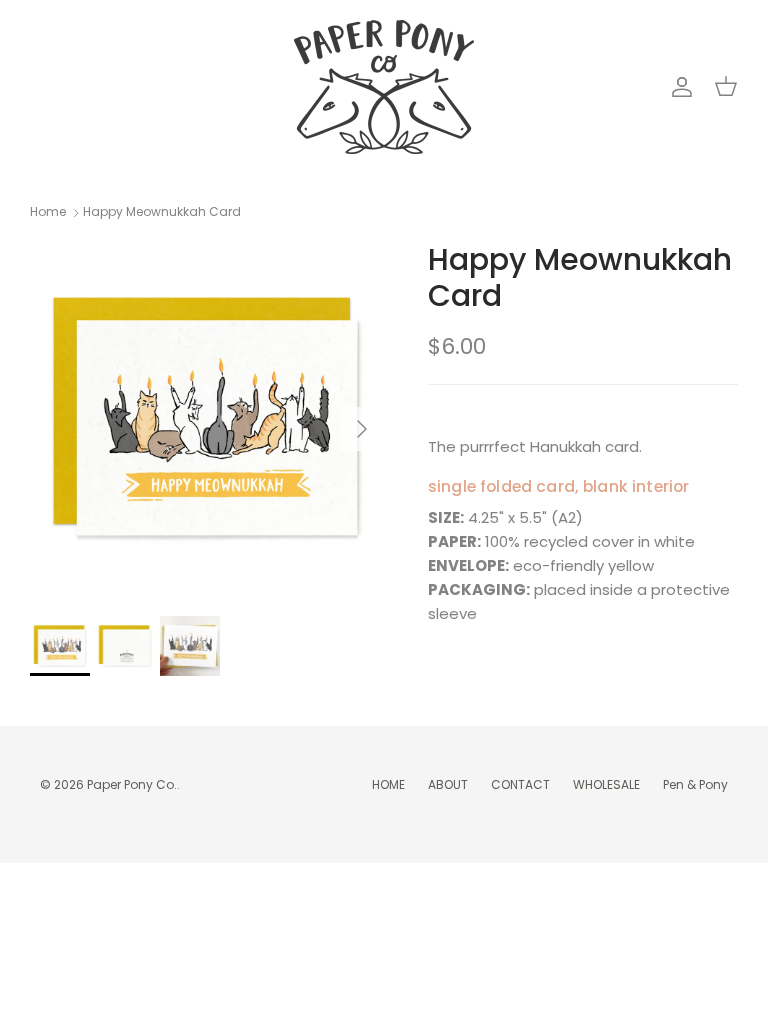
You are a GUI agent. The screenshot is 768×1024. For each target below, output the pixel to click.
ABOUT (448, 784)
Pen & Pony (695, 784)
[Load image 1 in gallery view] (207, 419)
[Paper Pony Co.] (384, 87)
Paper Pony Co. (132, 784)
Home (48, 212)
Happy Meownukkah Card (162, 212)
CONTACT (520, 784)
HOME (388, 784)
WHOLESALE (606, 784)
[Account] (678, 87)
